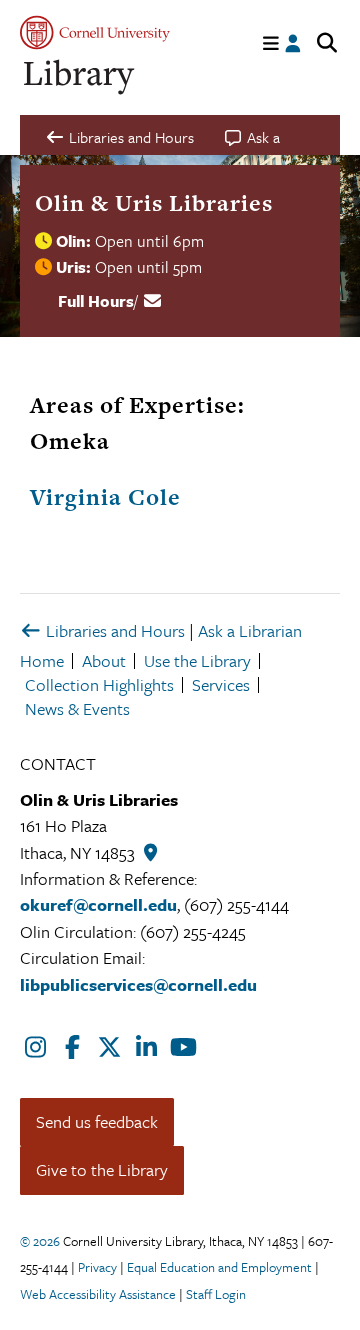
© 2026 (40, 1241)
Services (221, 684)
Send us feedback (97, 1121)
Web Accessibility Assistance (98, 1294)
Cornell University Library (80, 77)
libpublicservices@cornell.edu (138, 984)
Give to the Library (102, 1169)
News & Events (77, 708)
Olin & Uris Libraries (154, 203)
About (104, 660)
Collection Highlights (99, 684)
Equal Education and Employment (219, 1267)
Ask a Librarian (250, 630)
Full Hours (96, 301)
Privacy (97, 1267)
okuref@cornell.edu (98, 904)
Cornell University (95, 32)
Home (42, 660)
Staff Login (216, 1294)
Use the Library (197, 660)
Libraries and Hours (113, 630)
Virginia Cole (105, 497)
